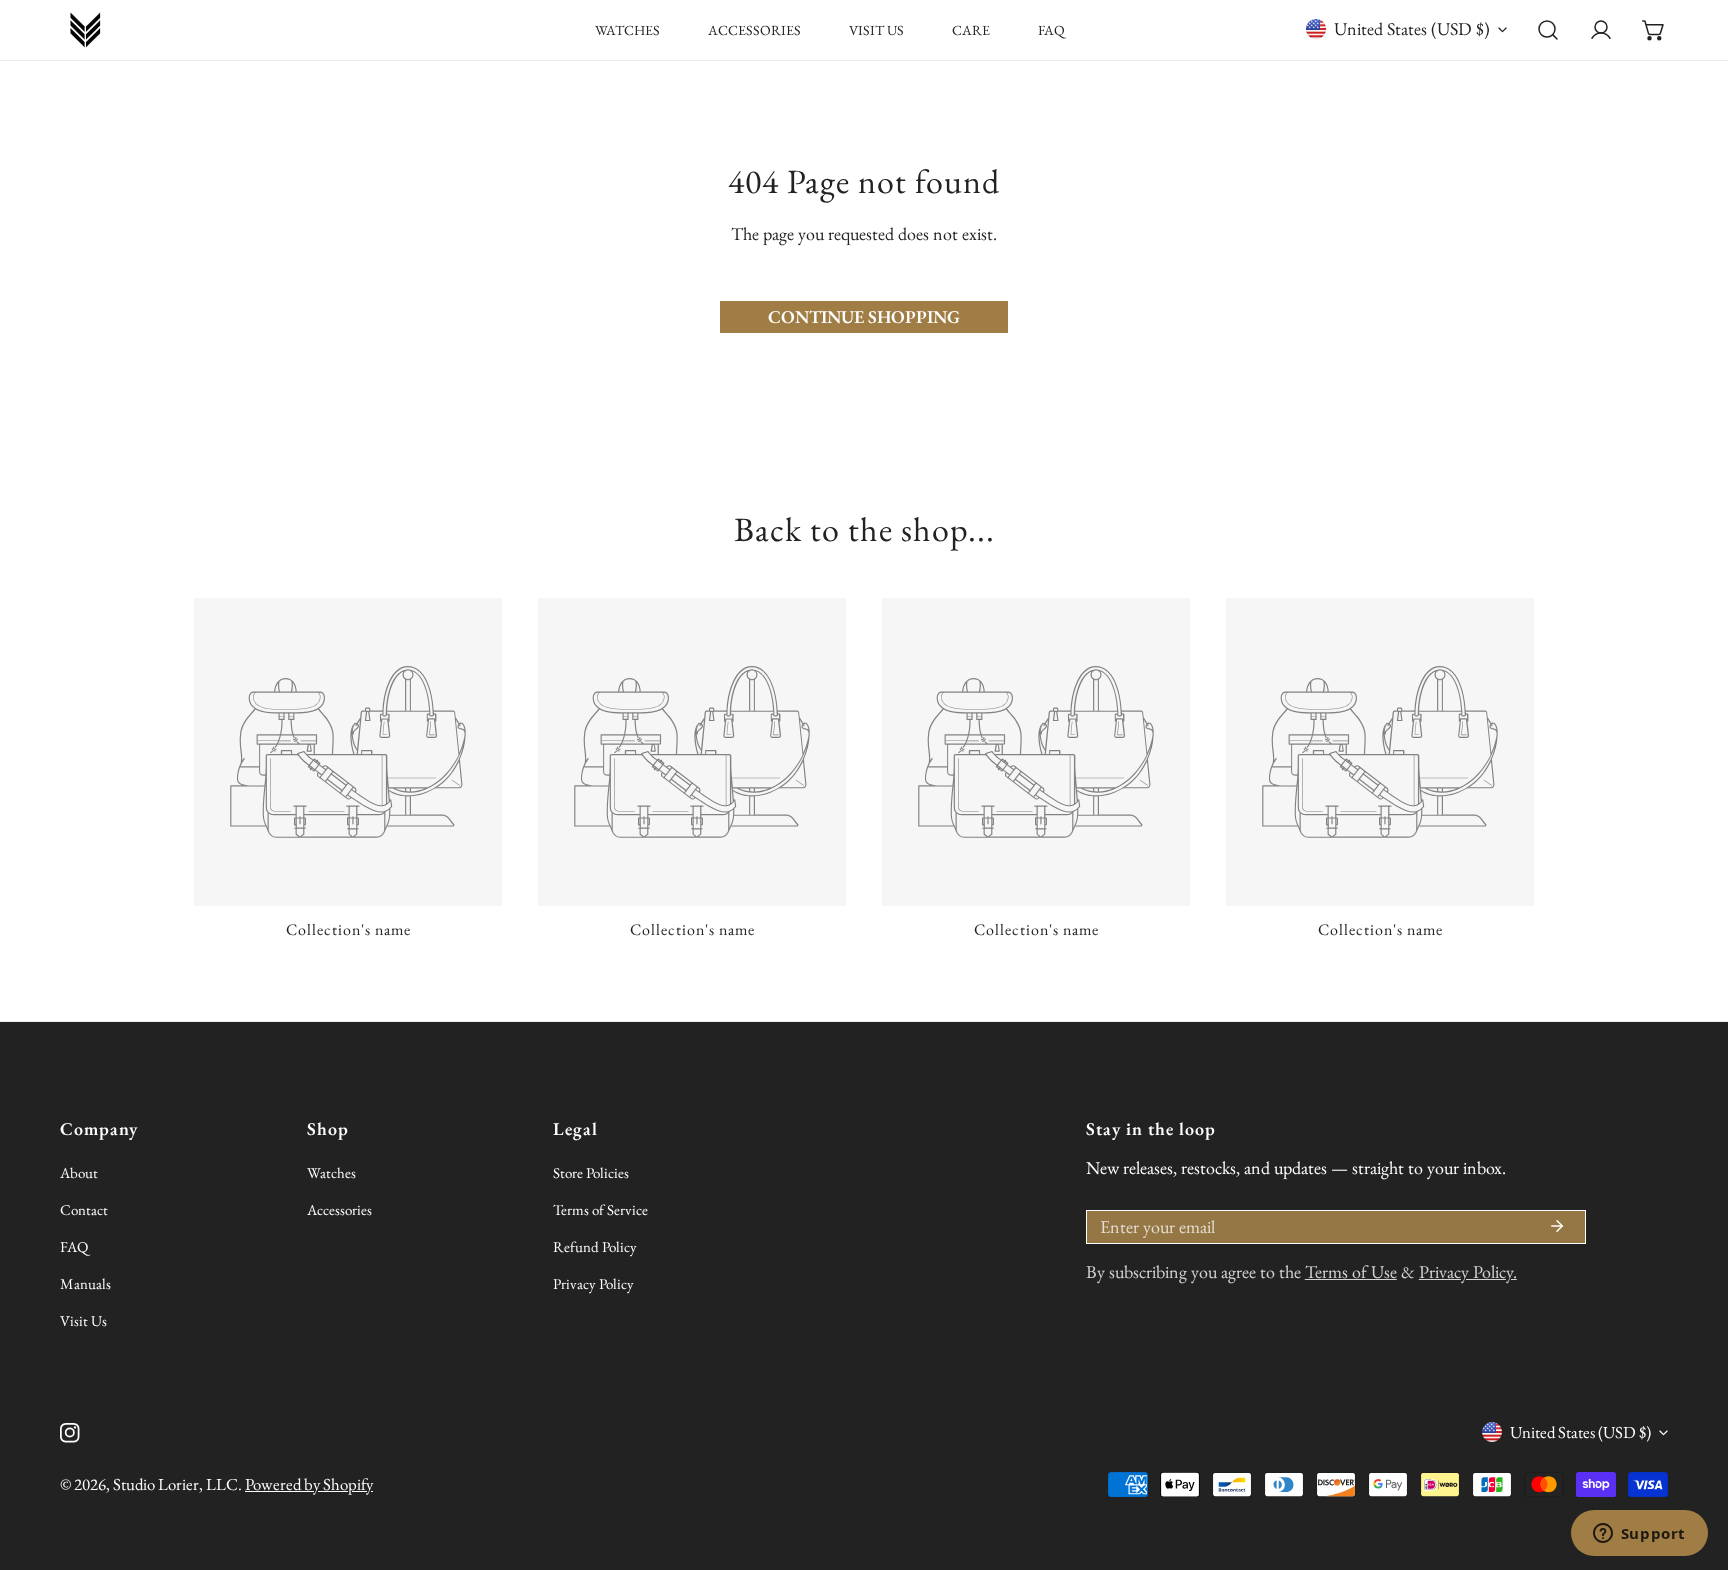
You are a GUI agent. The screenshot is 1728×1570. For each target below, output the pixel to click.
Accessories (339, 1209)
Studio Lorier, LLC (175, 1484)
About (79, 1172)
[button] (1653, 30)
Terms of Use (1351, 1271)
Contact (84, 1209)
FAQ (74, 1246)
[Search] (1548, 30)
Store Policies (591, 1172)
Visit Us (83, 1320)
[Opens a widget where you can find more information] (1639, 1535)
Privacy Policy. (1468, 1271)
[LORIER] (85, 30)
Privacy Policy (593, 1283)
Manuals (85, 1283)
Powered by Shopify (309, 1484)
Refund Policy (595, 1246)
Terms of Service (600, 1209)
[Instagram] (70, 1433)
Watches (331, 1172)
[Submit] (1557, 1226)
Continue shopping (864, 316)
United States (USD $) (1412, 28)
